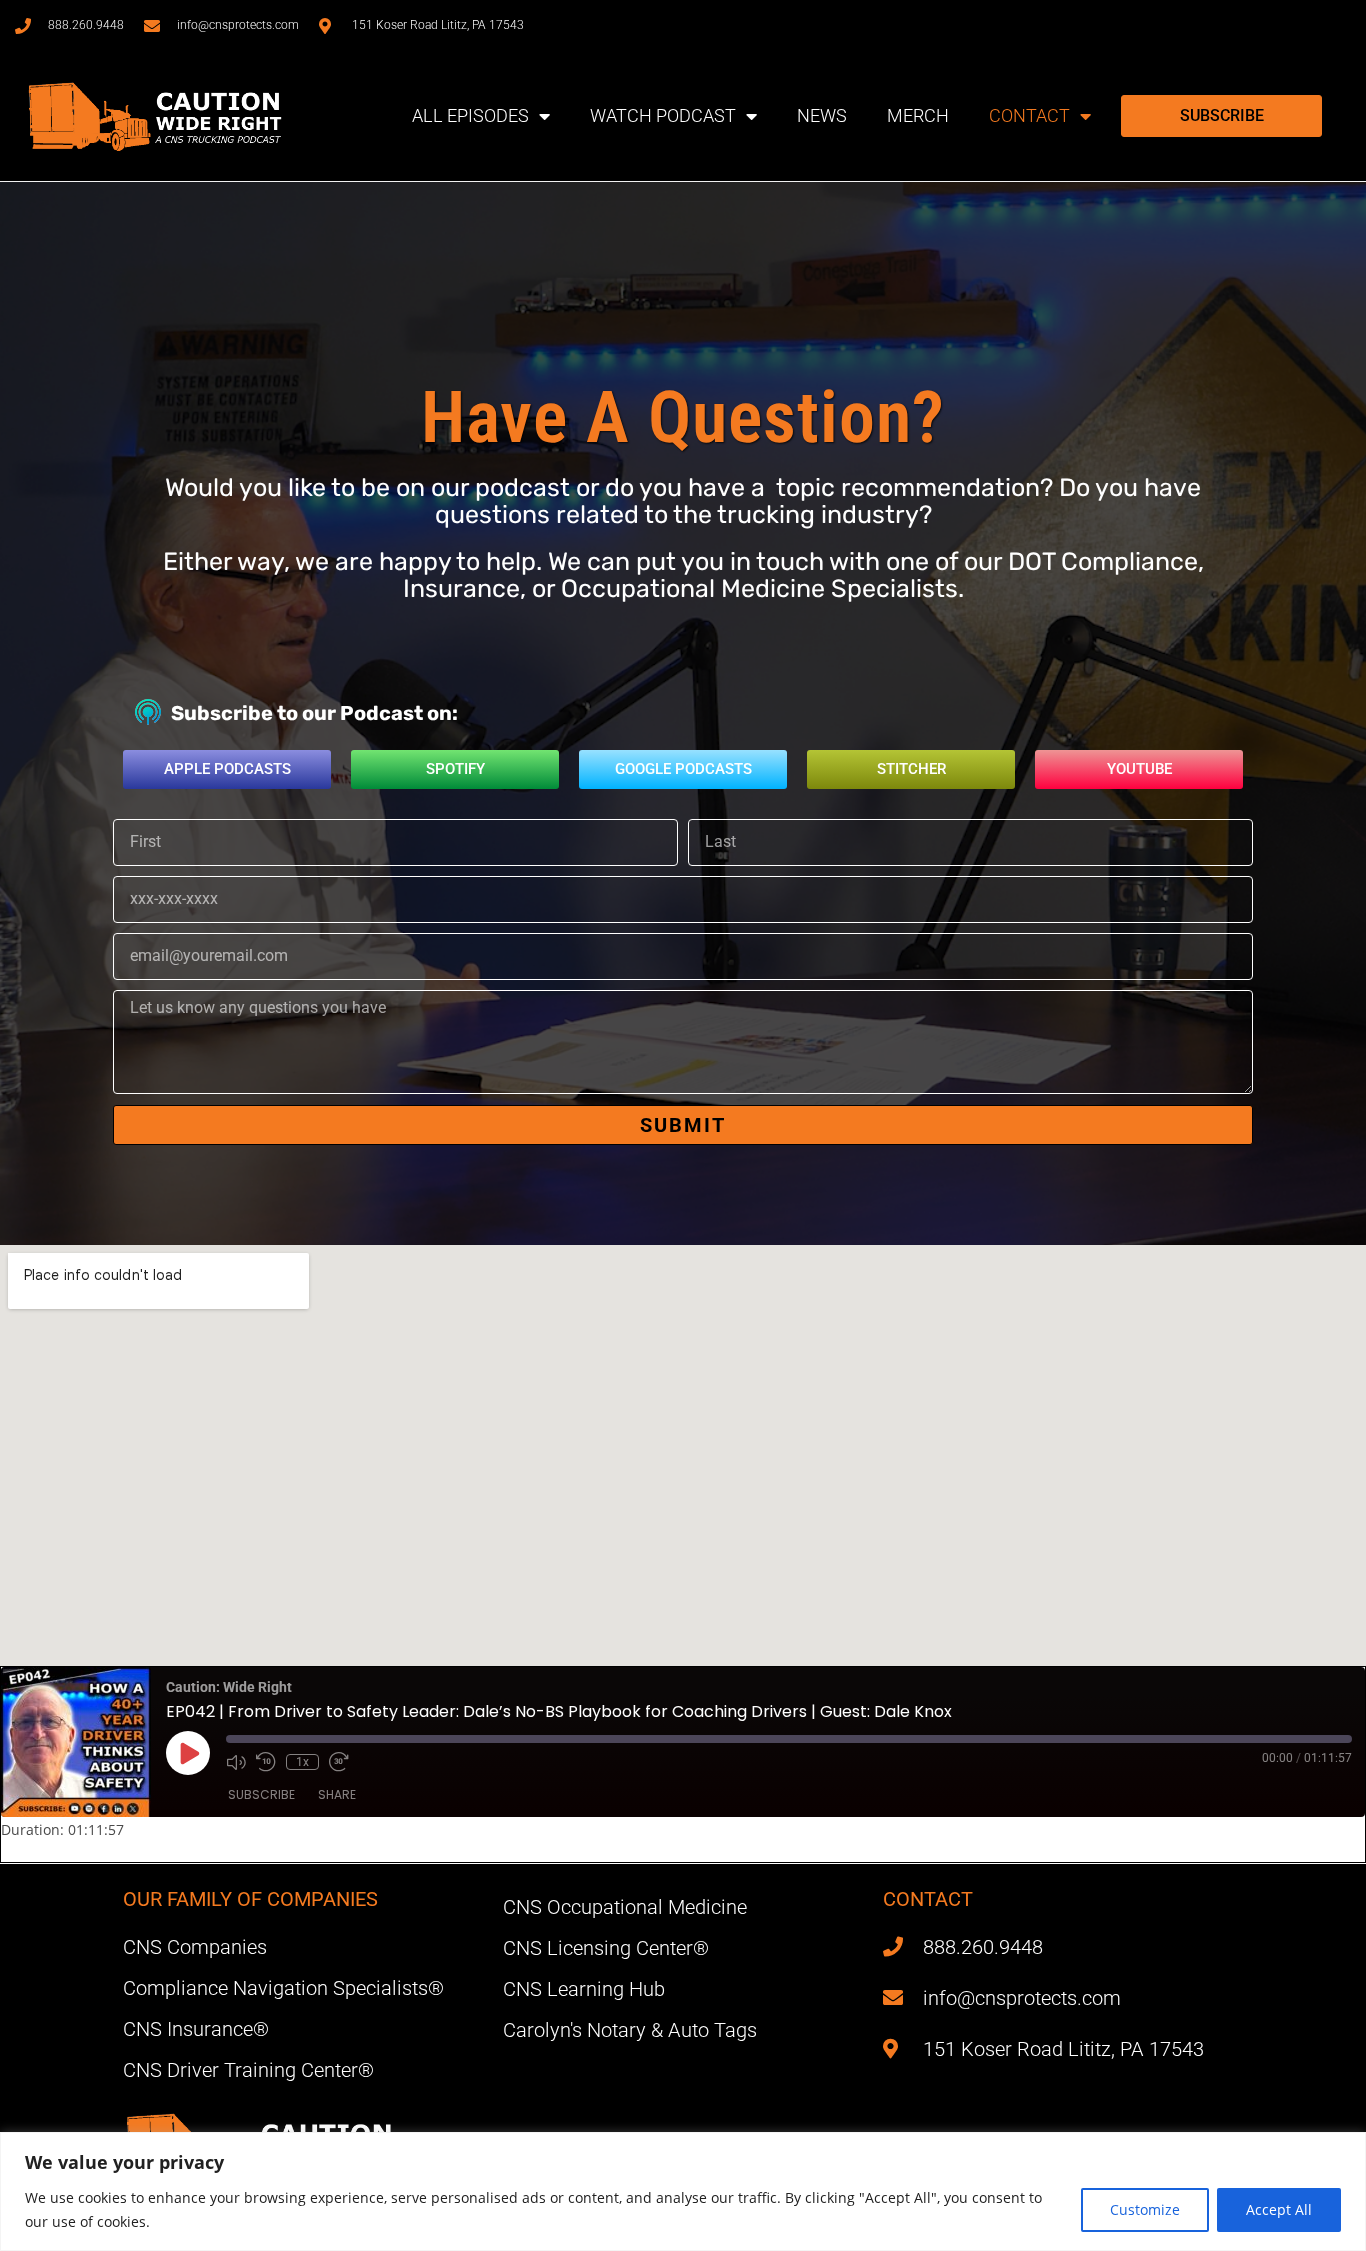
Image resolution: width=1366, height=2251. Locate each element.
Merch (918, 115)
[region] (683, 2191)
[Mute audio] (236, 1762)
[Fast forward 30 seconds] (339, 1762)
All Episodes (470, 115)
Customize (1145, 2209)
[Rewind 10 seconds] (266, 1762)
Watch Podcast (663, 115)
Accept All (1279, 2209)
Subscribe (261, 1794)
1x (302, 1762)
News (822, 115)
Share (337, 1794)
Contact (1029, 115)
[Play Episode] (188, 1753)
